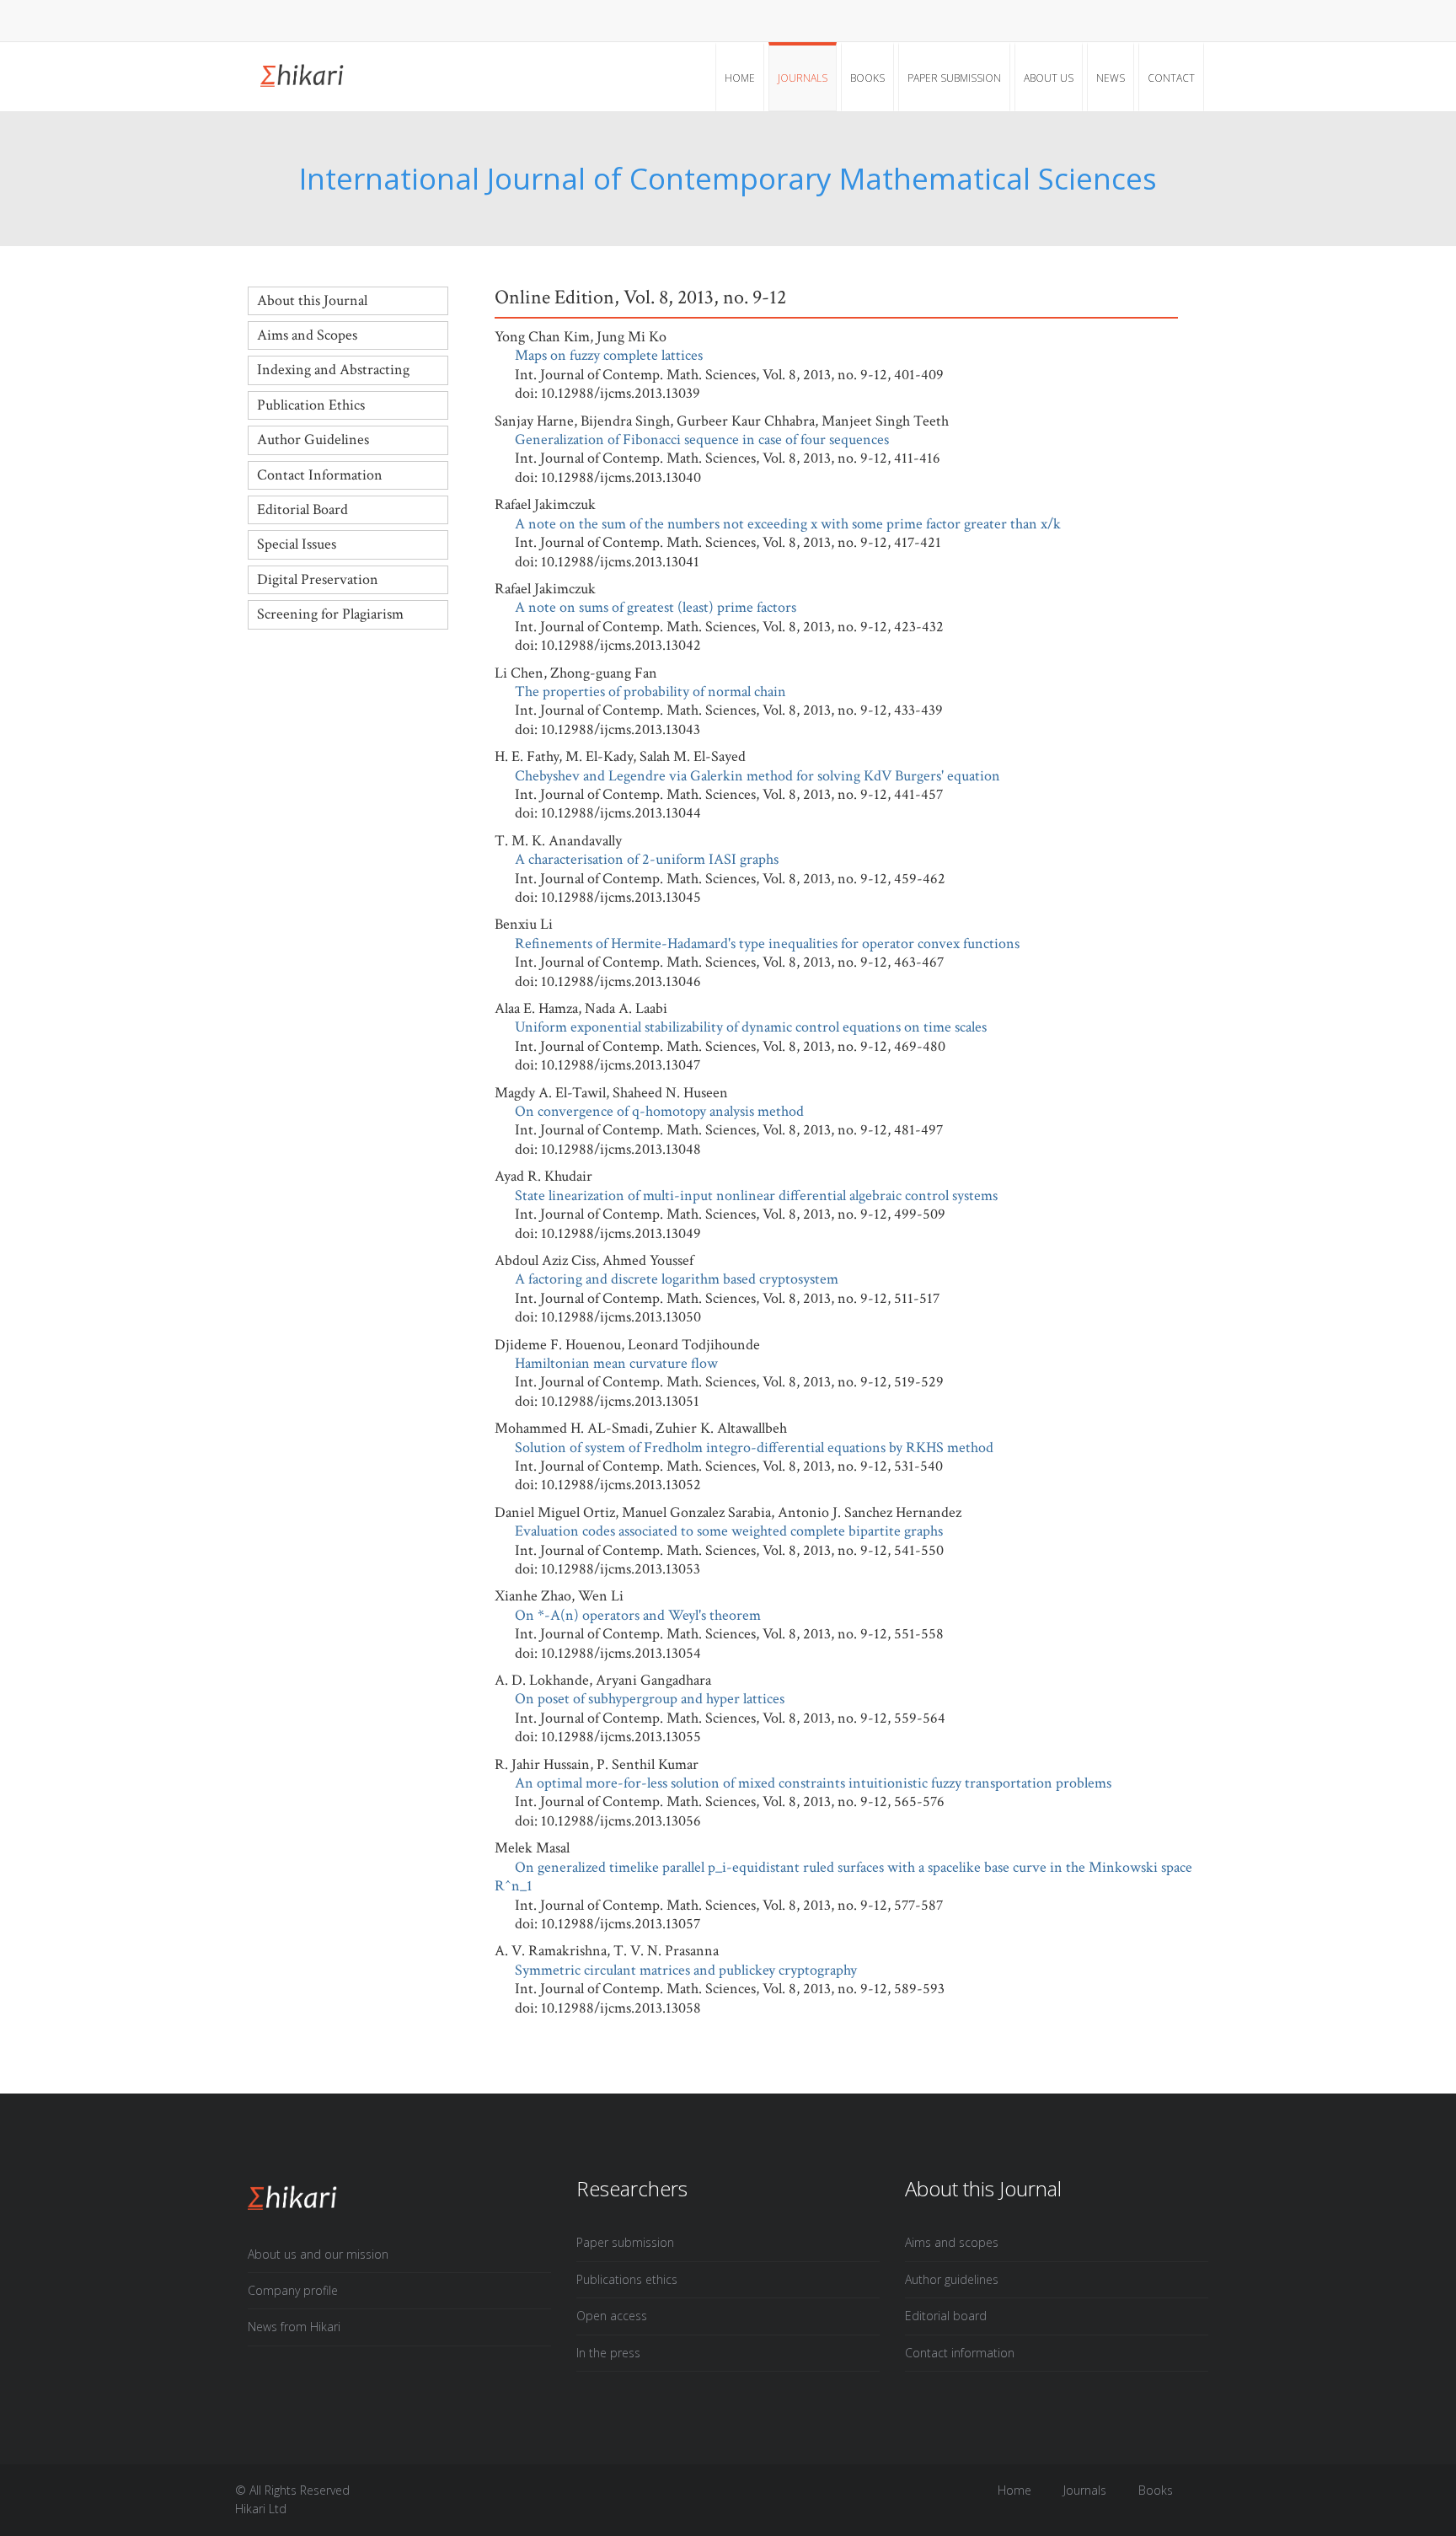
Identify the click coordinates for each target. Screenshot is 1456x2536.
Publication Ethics (311, 405)
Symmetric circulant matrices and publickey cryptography (686, 1970)
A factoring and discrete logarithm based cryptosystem (677, 1279)
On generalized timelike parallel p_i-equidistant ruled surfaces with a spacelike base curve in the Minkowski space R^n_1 (843, 1877)
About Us (1049, 78)
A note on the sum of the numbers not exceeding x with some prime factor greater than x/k (788, 524)
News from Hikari (294, 2327)
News (1111, 78)
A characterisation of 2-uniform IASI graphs (647, 859)
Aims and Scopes (307, 335)
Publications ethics (627, 2279)
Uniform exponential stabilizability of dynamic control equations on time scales (751, 1027)
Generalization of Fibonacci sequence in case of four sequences (702, 440)
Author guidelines (952, 2279)
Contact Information (320, 475)
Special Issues (297, 544)
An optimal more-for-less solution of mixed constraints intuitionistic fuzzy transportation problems (813, 1783)
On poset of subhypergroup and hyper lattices (650, 1699)
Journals (803, 78)
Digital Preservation (318, 579)
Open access (612, 2316)
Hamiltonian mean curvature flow (616, 1363)
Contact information (960, 2353)
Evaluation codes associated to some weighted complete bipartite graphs (729, 1531)
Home (740, 78)
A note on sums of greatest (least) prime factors (656, 607)
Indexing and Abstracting (333, 370)
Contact (1171, 78)
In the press (608, 2353)
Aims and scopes (952, 2242)
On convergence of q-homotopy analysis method (659, 1111)
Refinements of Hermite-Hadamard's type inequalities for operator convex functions (767, 944)
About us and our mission (318, 2254)
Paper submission (954, 78)
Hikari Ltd (261, 2509)
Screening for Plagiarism (330, 614)
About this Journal (312, 300)
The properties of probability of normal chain (650, 692)
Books (867, 78)
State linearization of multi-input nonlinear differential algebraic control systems (756, 1196)
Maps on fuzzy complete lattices (609, 355)
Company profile (293, 2290)
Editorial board (946, 2316)
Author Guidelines (313, 440)
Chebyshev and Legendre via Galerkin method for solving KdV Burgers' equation (757, 776)
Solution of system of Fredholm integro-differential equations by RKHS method (754, 1448)
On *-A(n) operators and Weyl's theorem (638, 1615)
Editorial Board (302, 509)
